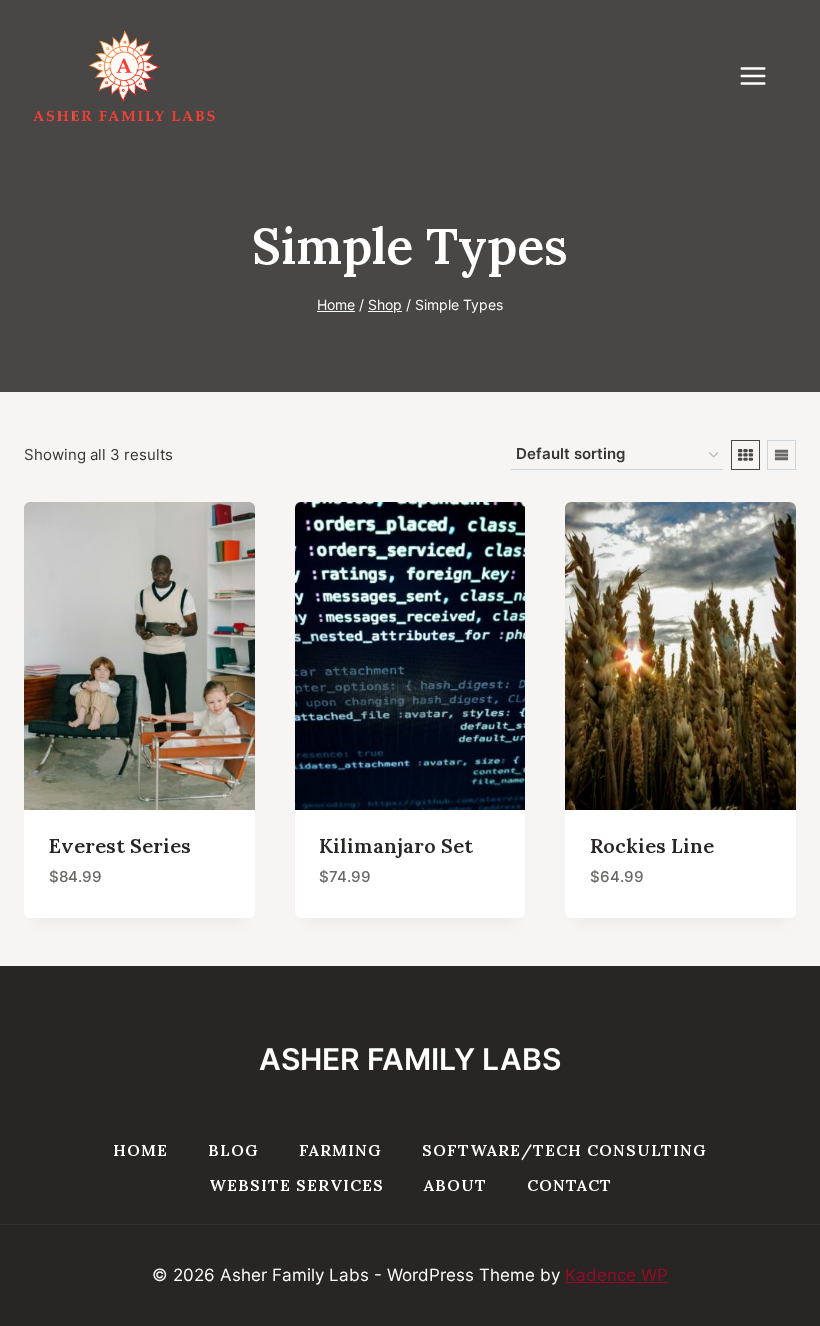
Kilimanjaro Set (396, 845)
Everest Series (120, 845)
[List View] (781, 455)
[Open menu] (763, 75)
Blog (233, 1150)
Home (140, 1150)
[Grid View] (745, 455)
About (455, 1185)
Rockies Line (652, 845)
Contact (569, 1185)
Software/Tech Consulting (564, 1150)
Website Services (296, 1185)
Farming (340, 1150)
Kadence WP (616, 1275)
